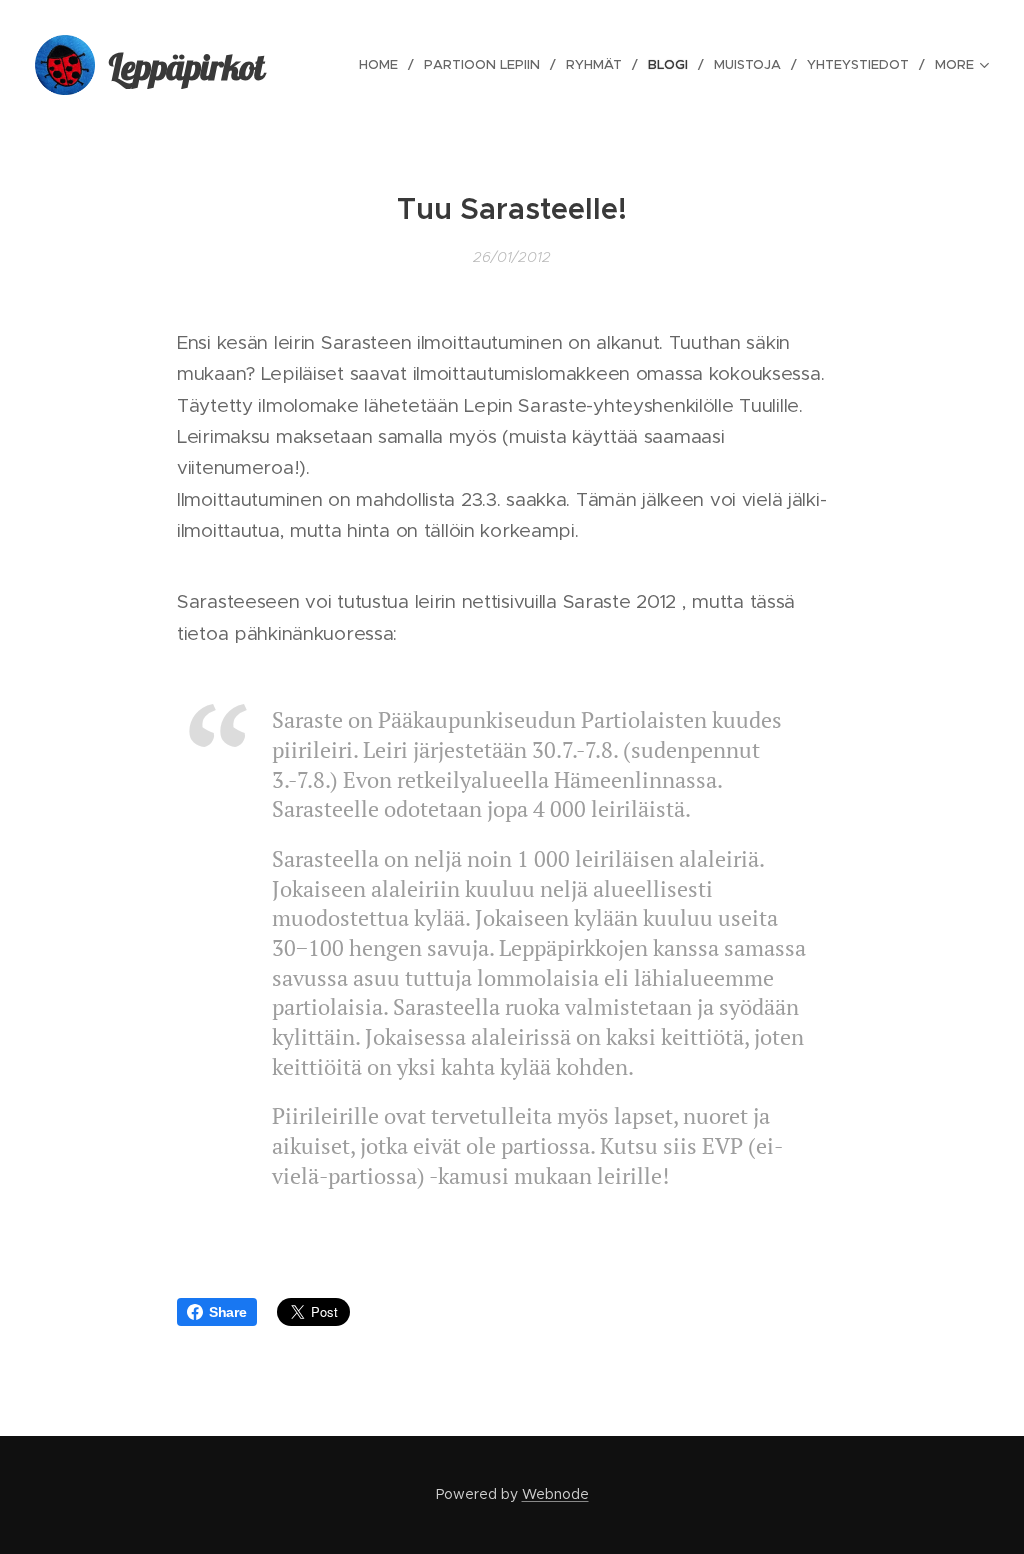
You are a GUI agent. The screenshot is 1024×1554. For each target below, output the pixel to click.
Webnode (555, 1494)
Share (228, 1312)
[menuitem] (384, 65)
